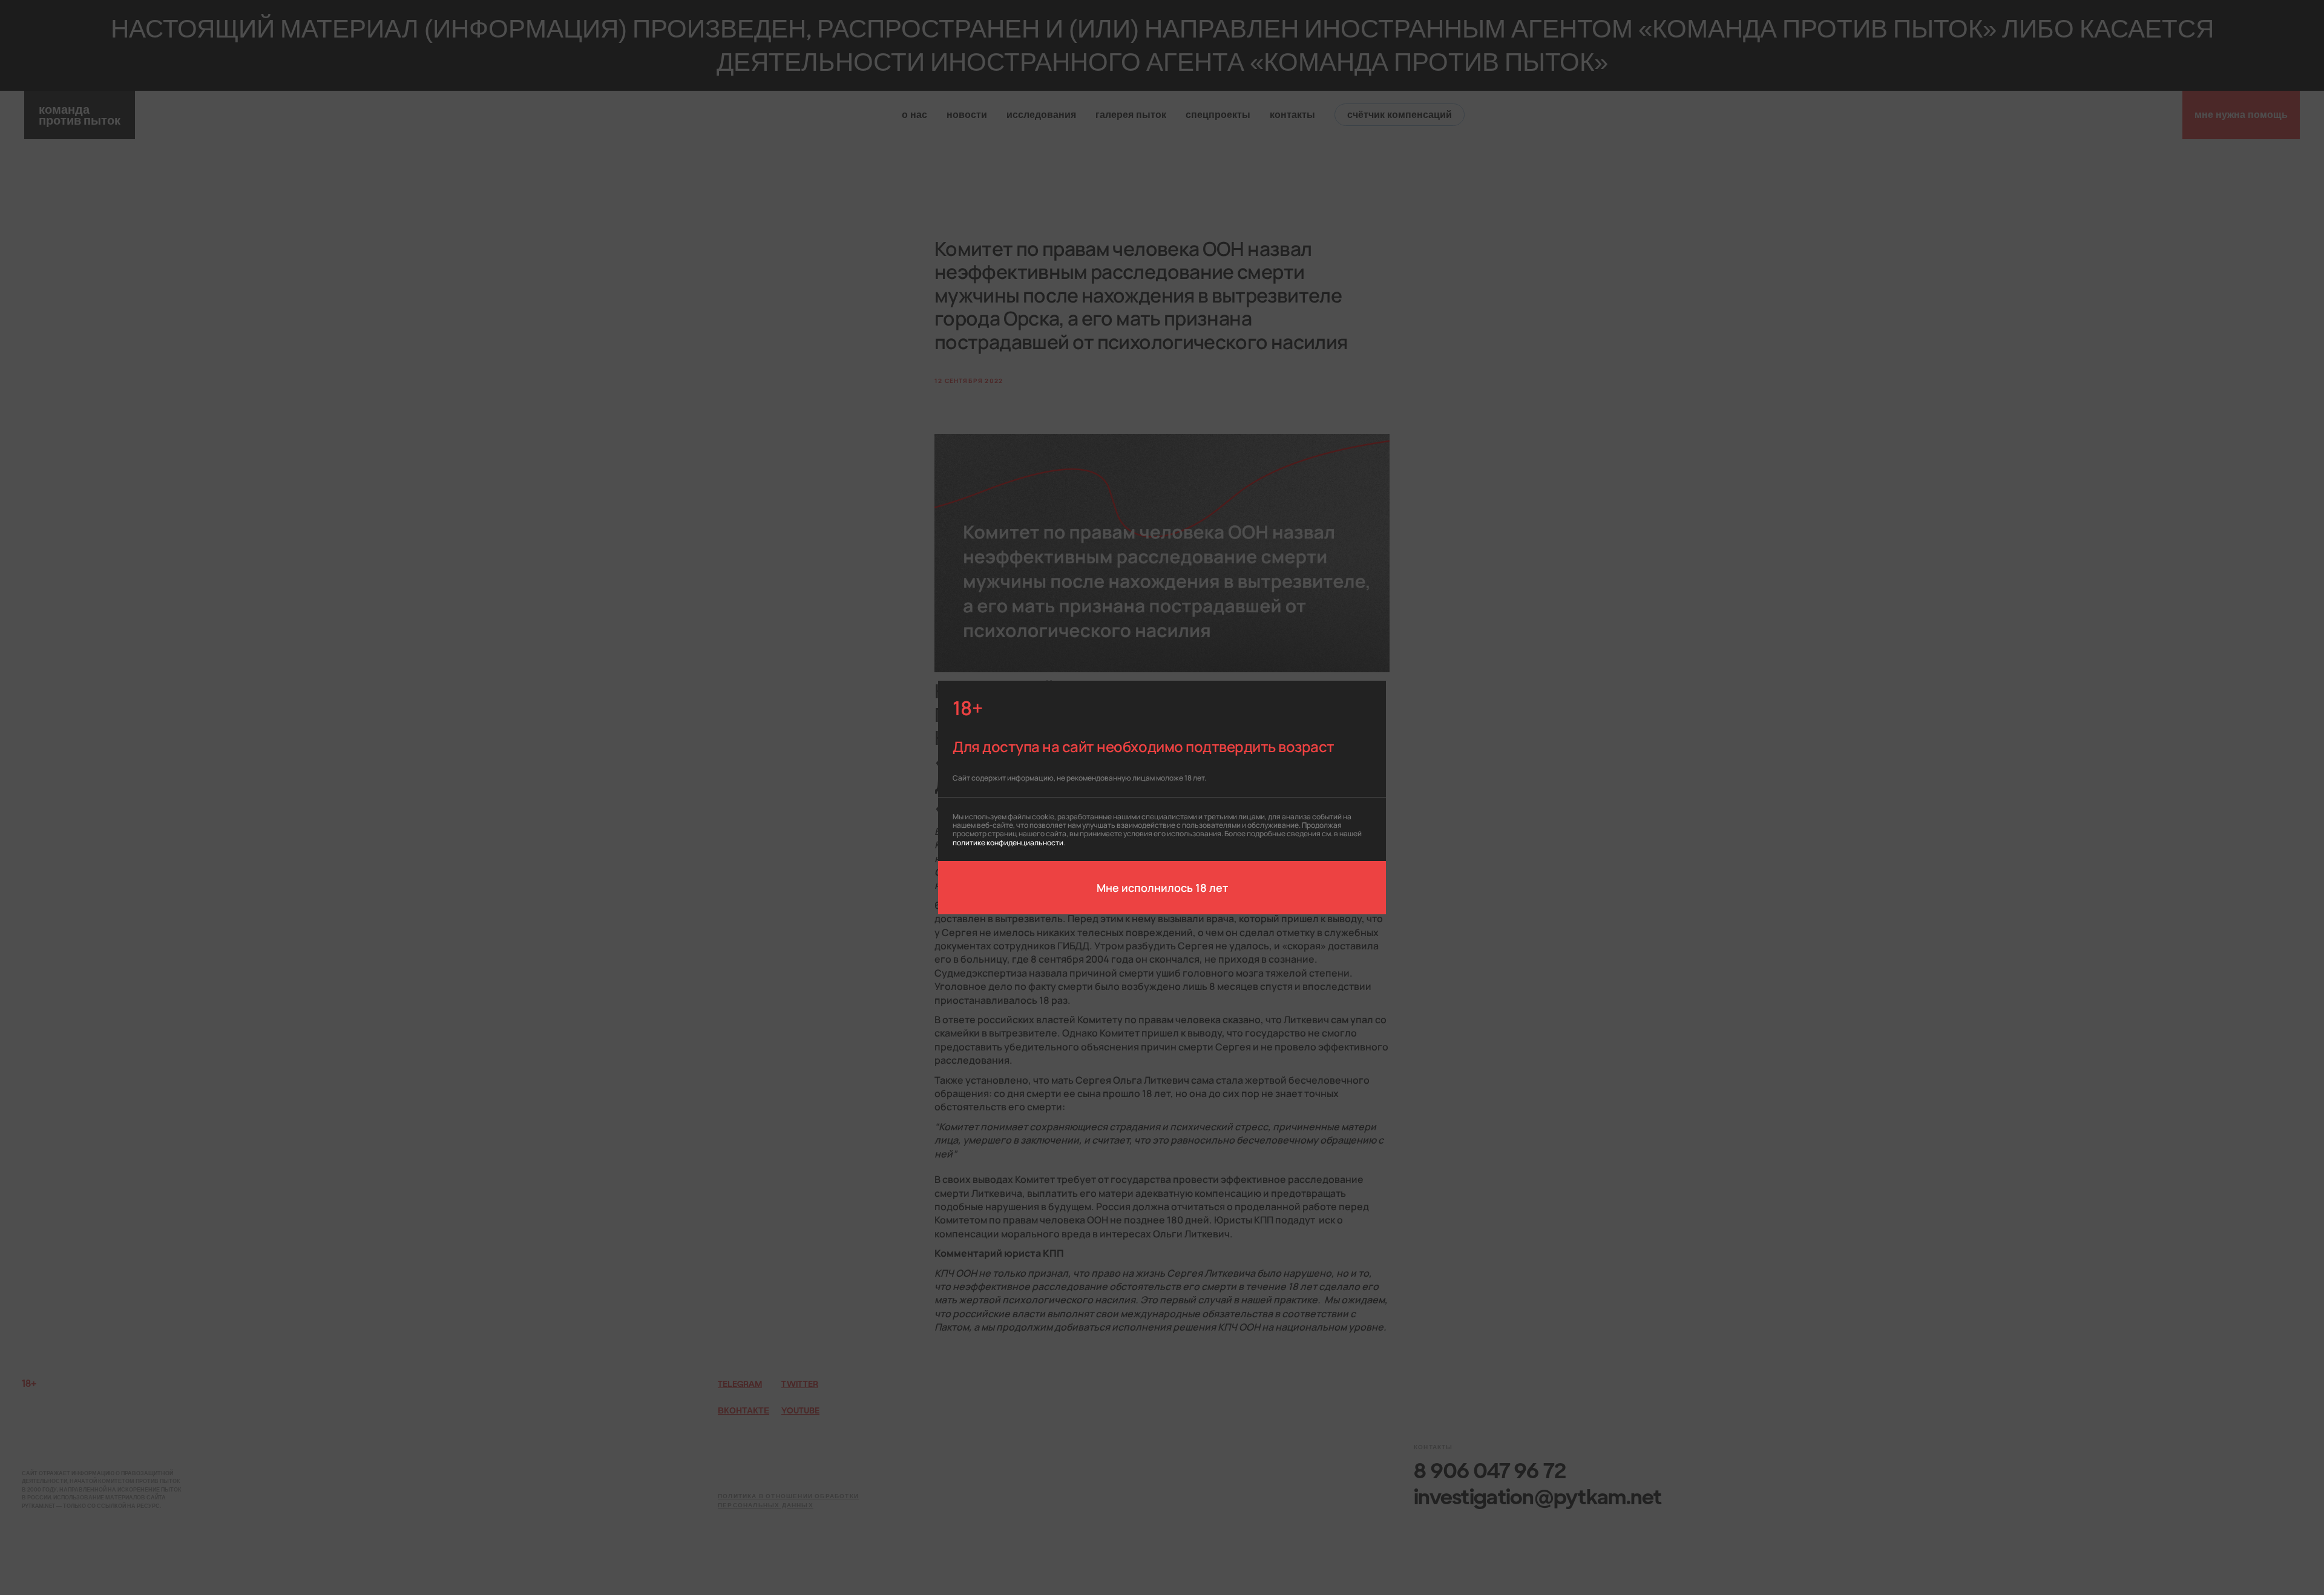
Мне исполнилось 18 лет (1162, 887)
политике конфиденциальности (1008, 842)
